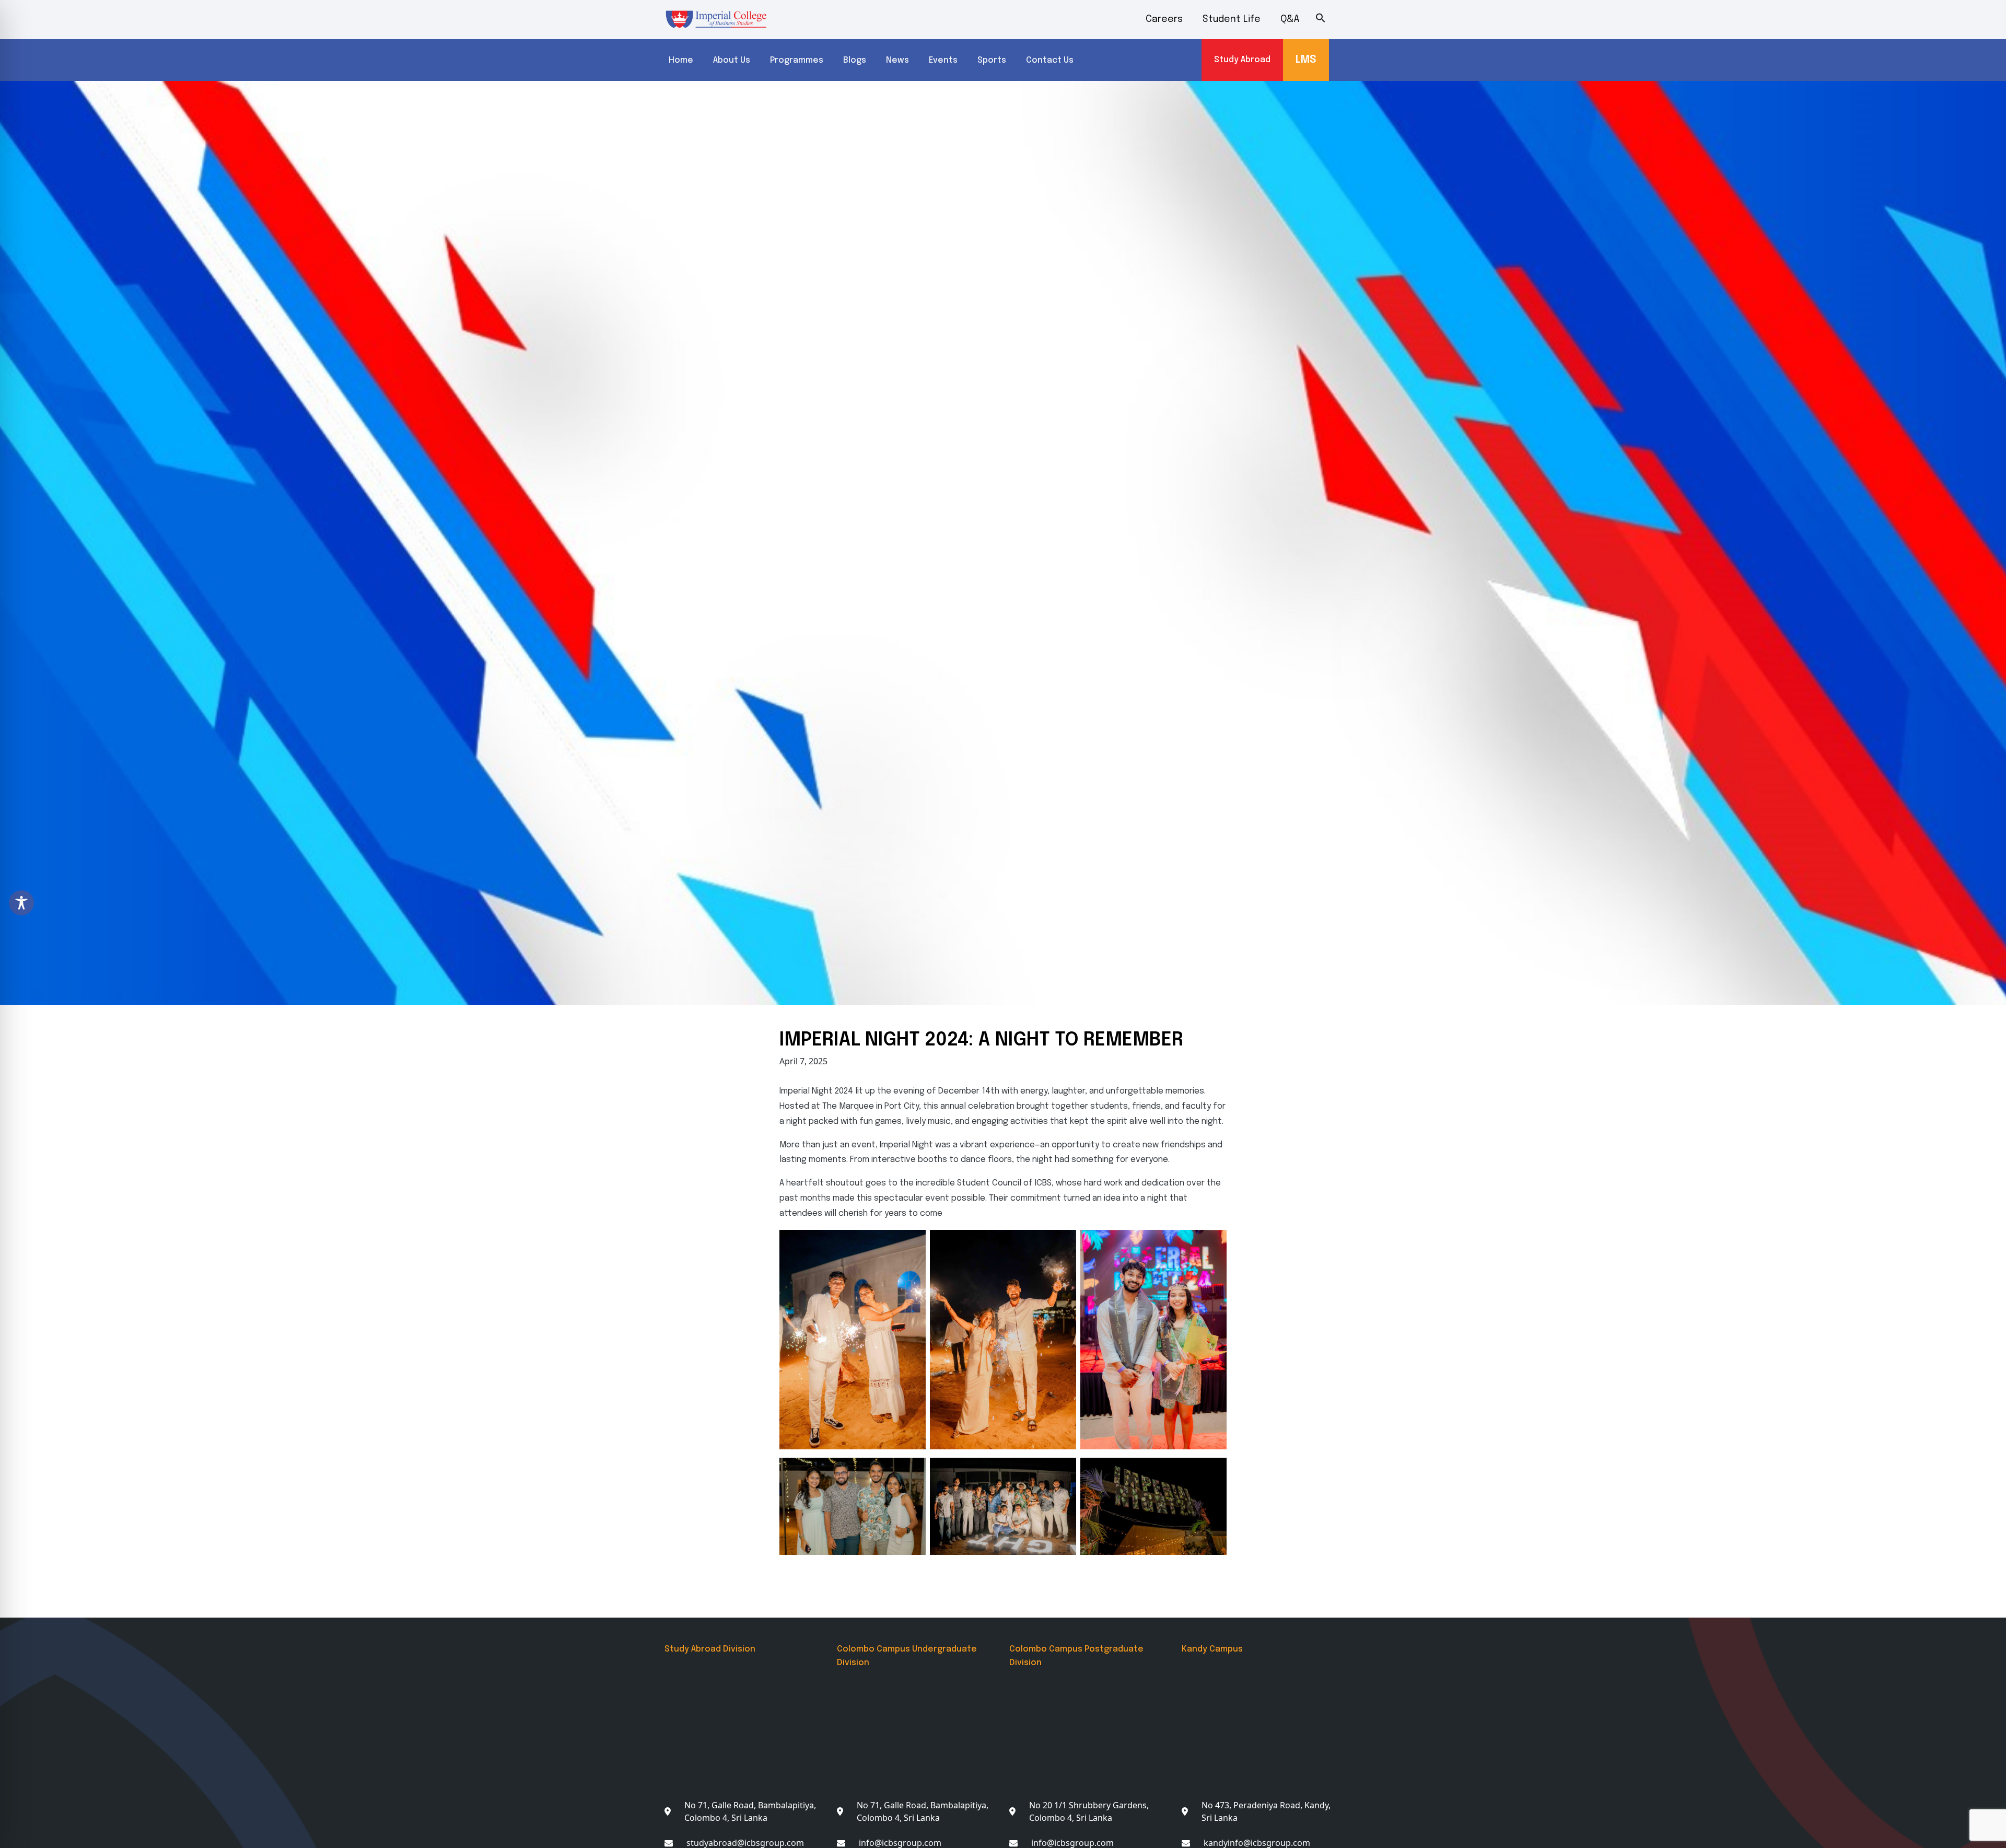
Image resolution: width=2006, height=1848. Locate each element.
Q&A (1290, 19)
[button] (1328, 18)
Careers (1164, 19)
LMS (1306, 60)
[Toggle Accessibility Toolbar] (21, 903)
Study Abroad (1242, 60)
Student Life (1232, 19)
